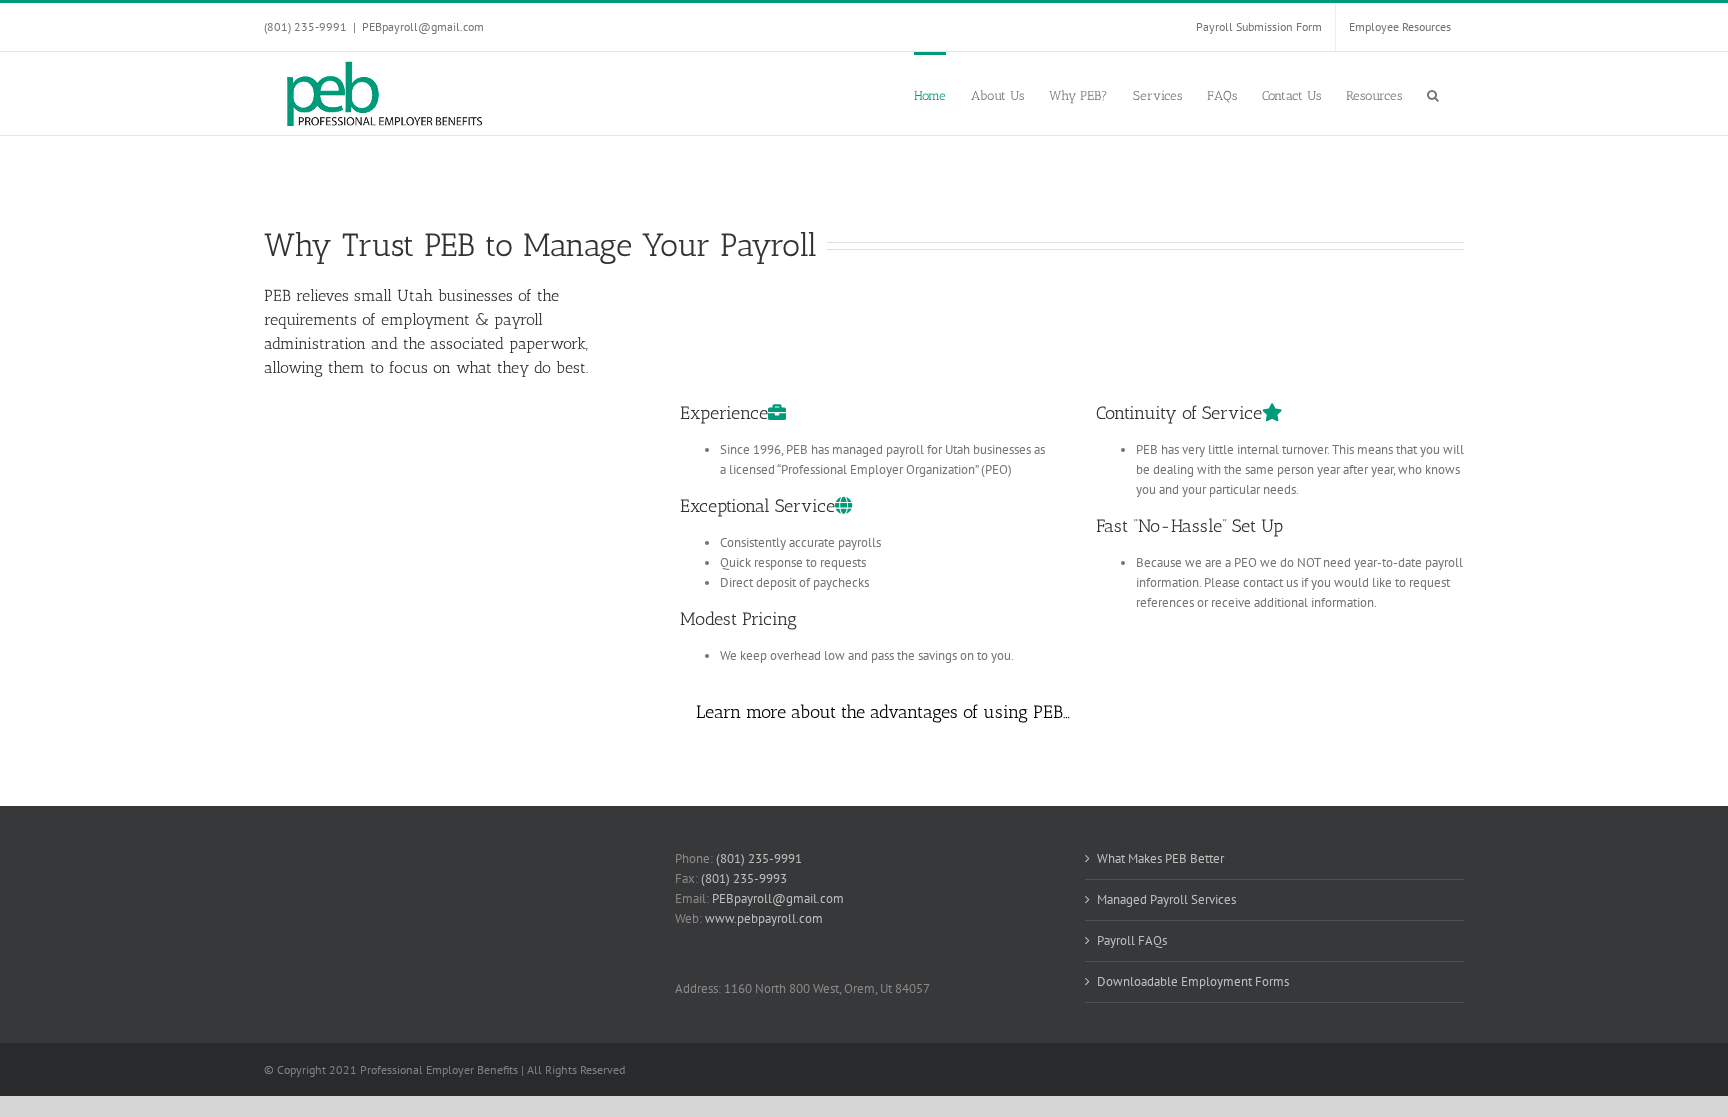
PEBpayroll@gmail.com (423, 26)
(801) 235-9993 (744, 878)
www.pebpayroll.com (764, 918)
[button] (1433, 93)
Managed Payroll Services (1166, 899)
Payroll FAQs (1132, 940)
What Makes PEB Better (1160, 858)
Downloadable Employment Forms (1193, 981)
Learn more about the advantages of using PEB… (883, 712)
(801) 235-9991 (759, 858)
